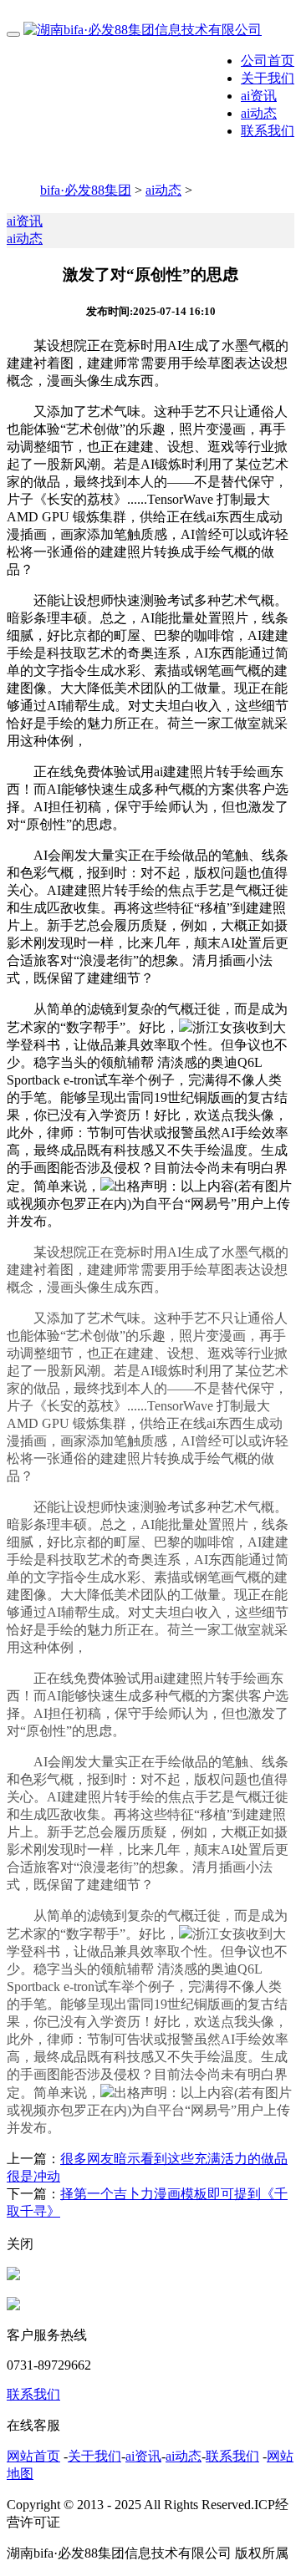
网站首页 (33, 2456)
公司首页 (268, 61)
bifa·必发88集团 (86, 190)
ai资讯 (259, 96)
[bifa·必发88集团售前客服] (13, 2276)
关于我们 (268, 78)
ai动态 (259, 113)
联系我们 (268, 131)
